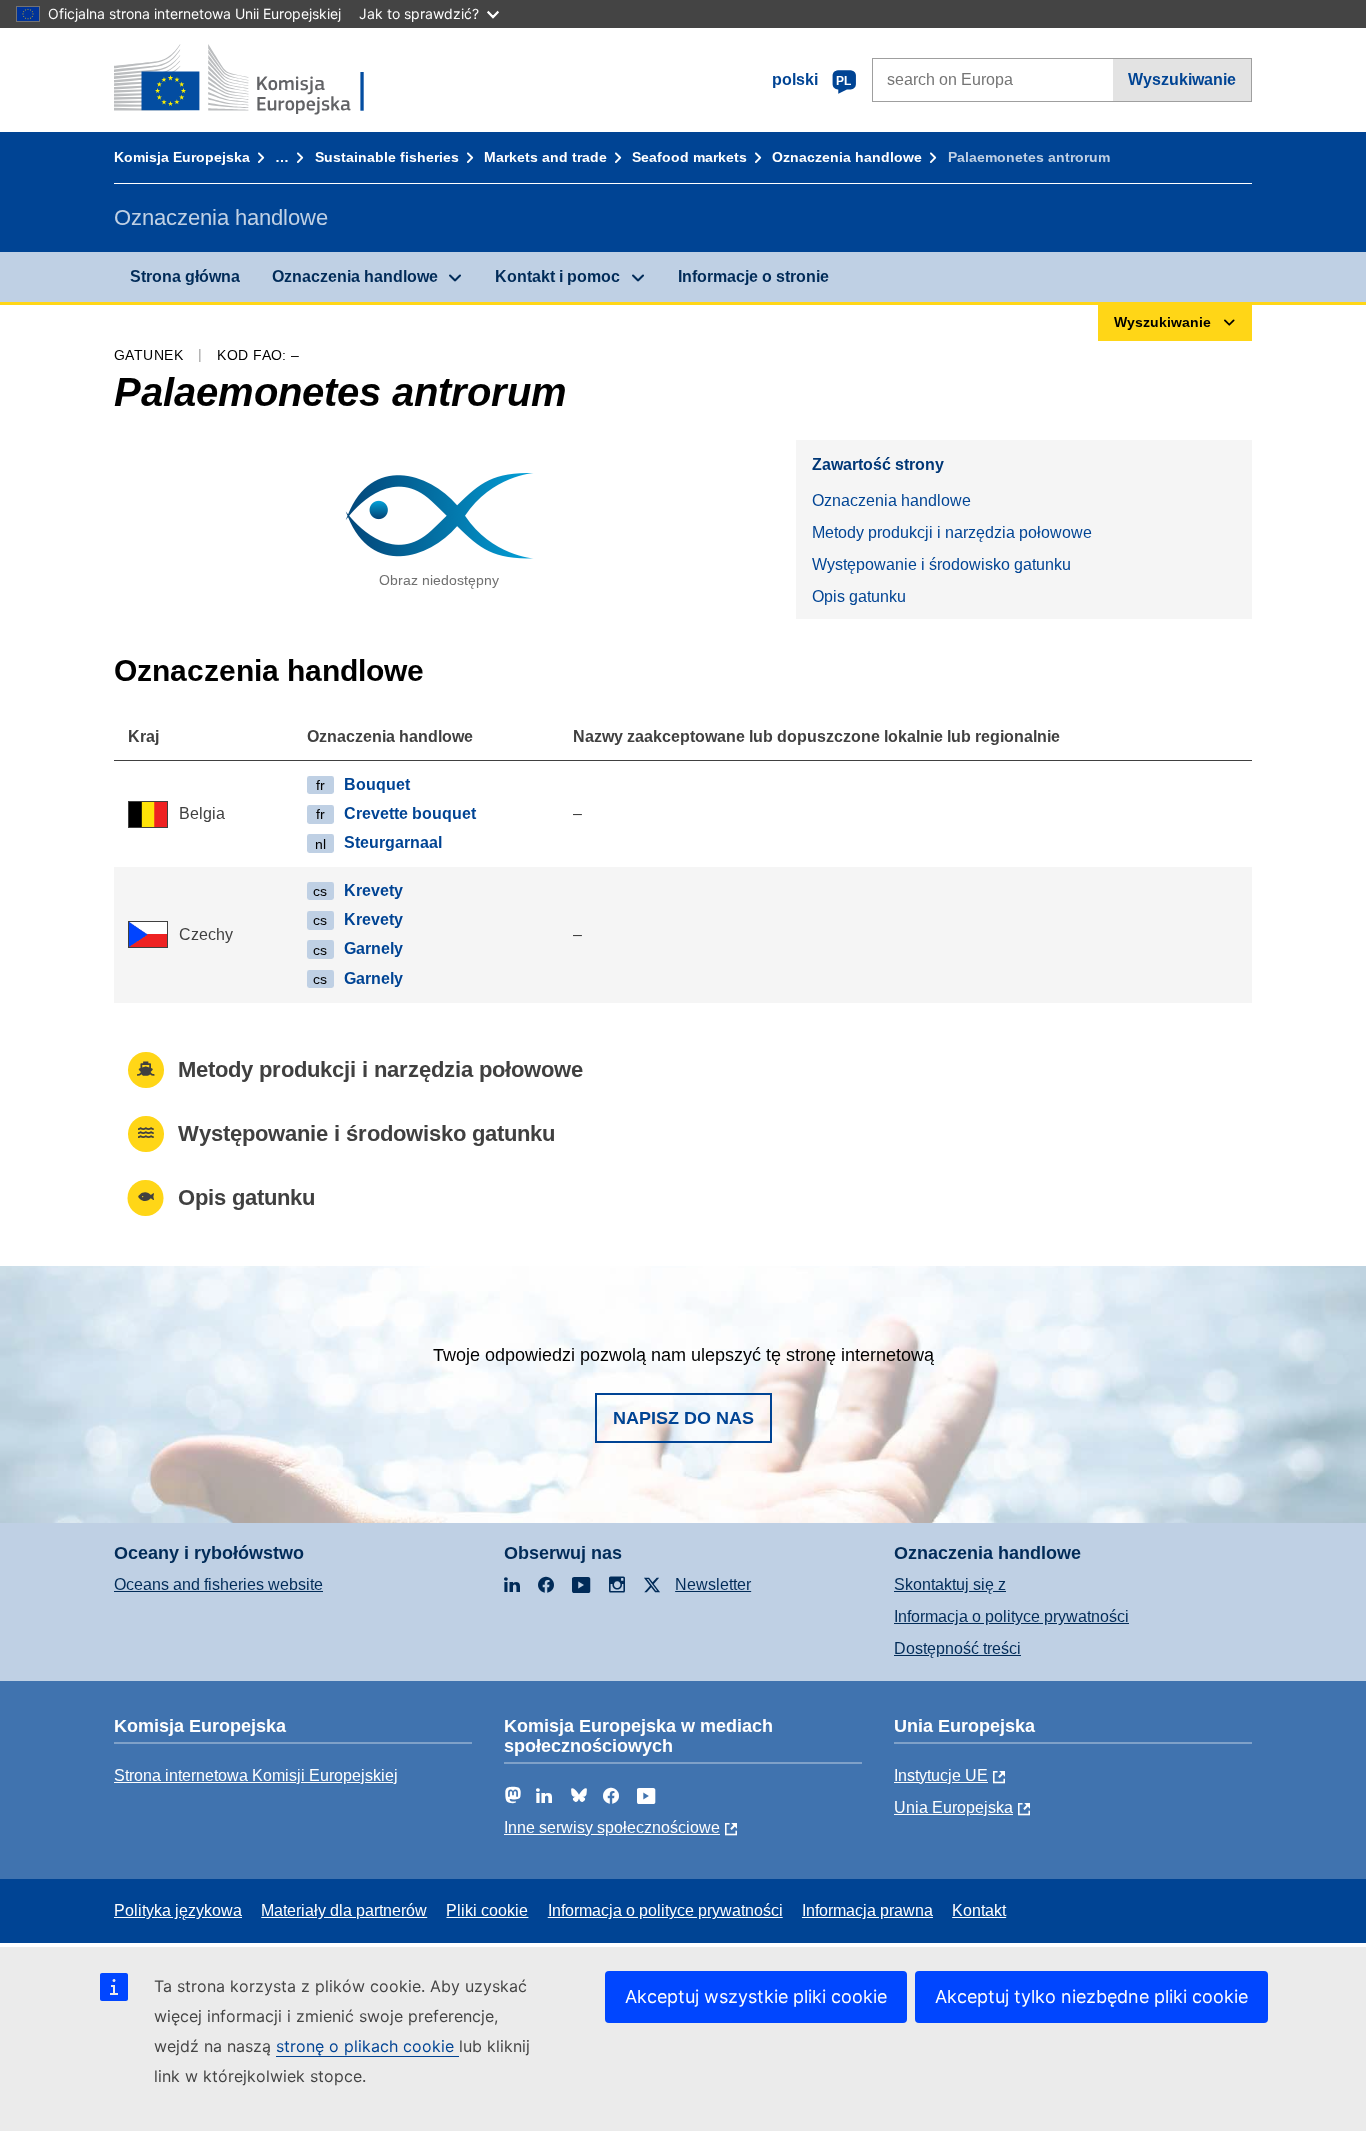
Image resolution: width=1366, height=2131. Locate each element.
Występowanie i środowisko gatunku (941, 564)
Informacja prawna (867, 1910)
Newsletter (713, 1584)
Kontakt (979, 1910)
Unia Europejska (953, 1807)
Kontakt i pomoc (557, 276)
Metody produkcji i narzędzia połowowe (952, 532)
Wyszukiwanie (1182, 79)
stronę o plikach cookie (367, 2046)
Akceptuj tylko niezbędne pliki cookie (1091, 1996)
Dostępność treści (957, 1648)
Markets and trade (545, 157)
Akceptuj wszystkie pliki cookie (756, 1996)
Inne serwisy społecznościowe (612, 1827)
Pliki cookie (487, 1910)
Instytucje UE (941, 1775)
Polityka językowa (178, 1910)
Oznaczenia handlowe (847, 157)
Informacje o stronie (753, 276)
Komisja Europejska (182, 157)
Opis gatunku (859, 596)
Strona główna (185, 276)
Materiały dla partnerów (344, 1910)
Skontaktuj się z (950, 1584)
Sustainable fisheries (387, 157)
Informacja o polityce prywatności (1011, 1616)
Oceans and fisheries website (218, 1584)
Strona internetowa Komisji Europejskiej (256, 1775)
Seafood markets (689, 157)
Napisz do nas (683, 1418)
